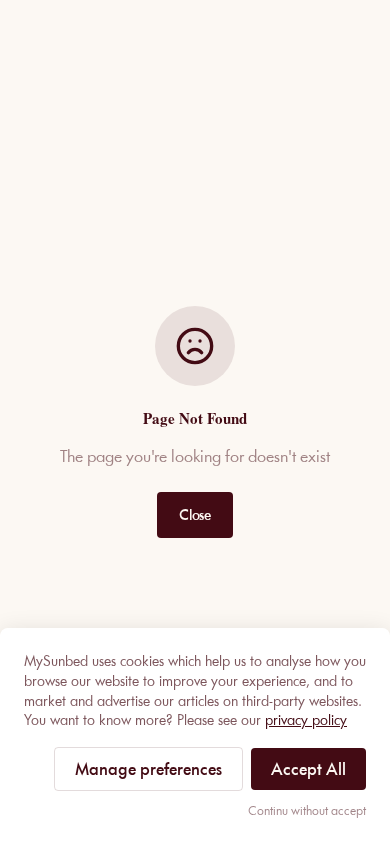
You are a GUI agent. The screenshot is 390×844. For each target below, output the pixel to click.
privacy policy (306, 720)
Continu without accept (307, 810)
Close (195, 515)
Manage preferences (148, 769)
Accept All (308, 769)
